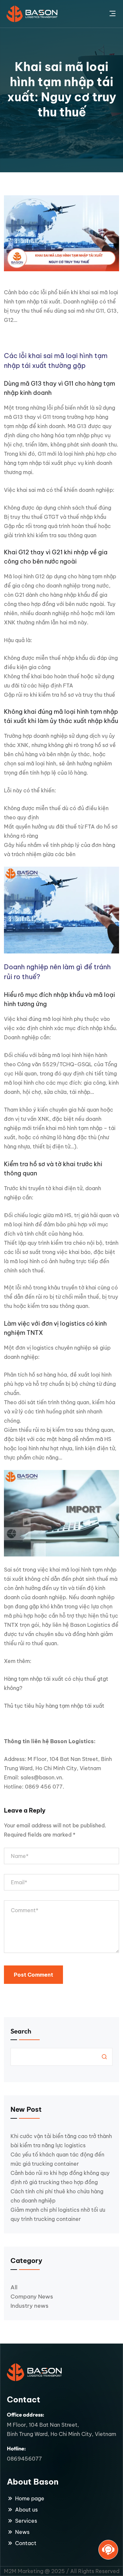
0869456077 (24, 2459)
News (22, 2532)
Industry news (30, 2306)
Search (21, 2031)
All (14, 2287)
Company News (32, 2297)
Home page (30, 2498)
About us (26, 2510)
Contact (26, 2543)
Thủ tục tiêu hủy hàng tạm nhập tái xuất (54, 1706)
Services (26, 2521)
